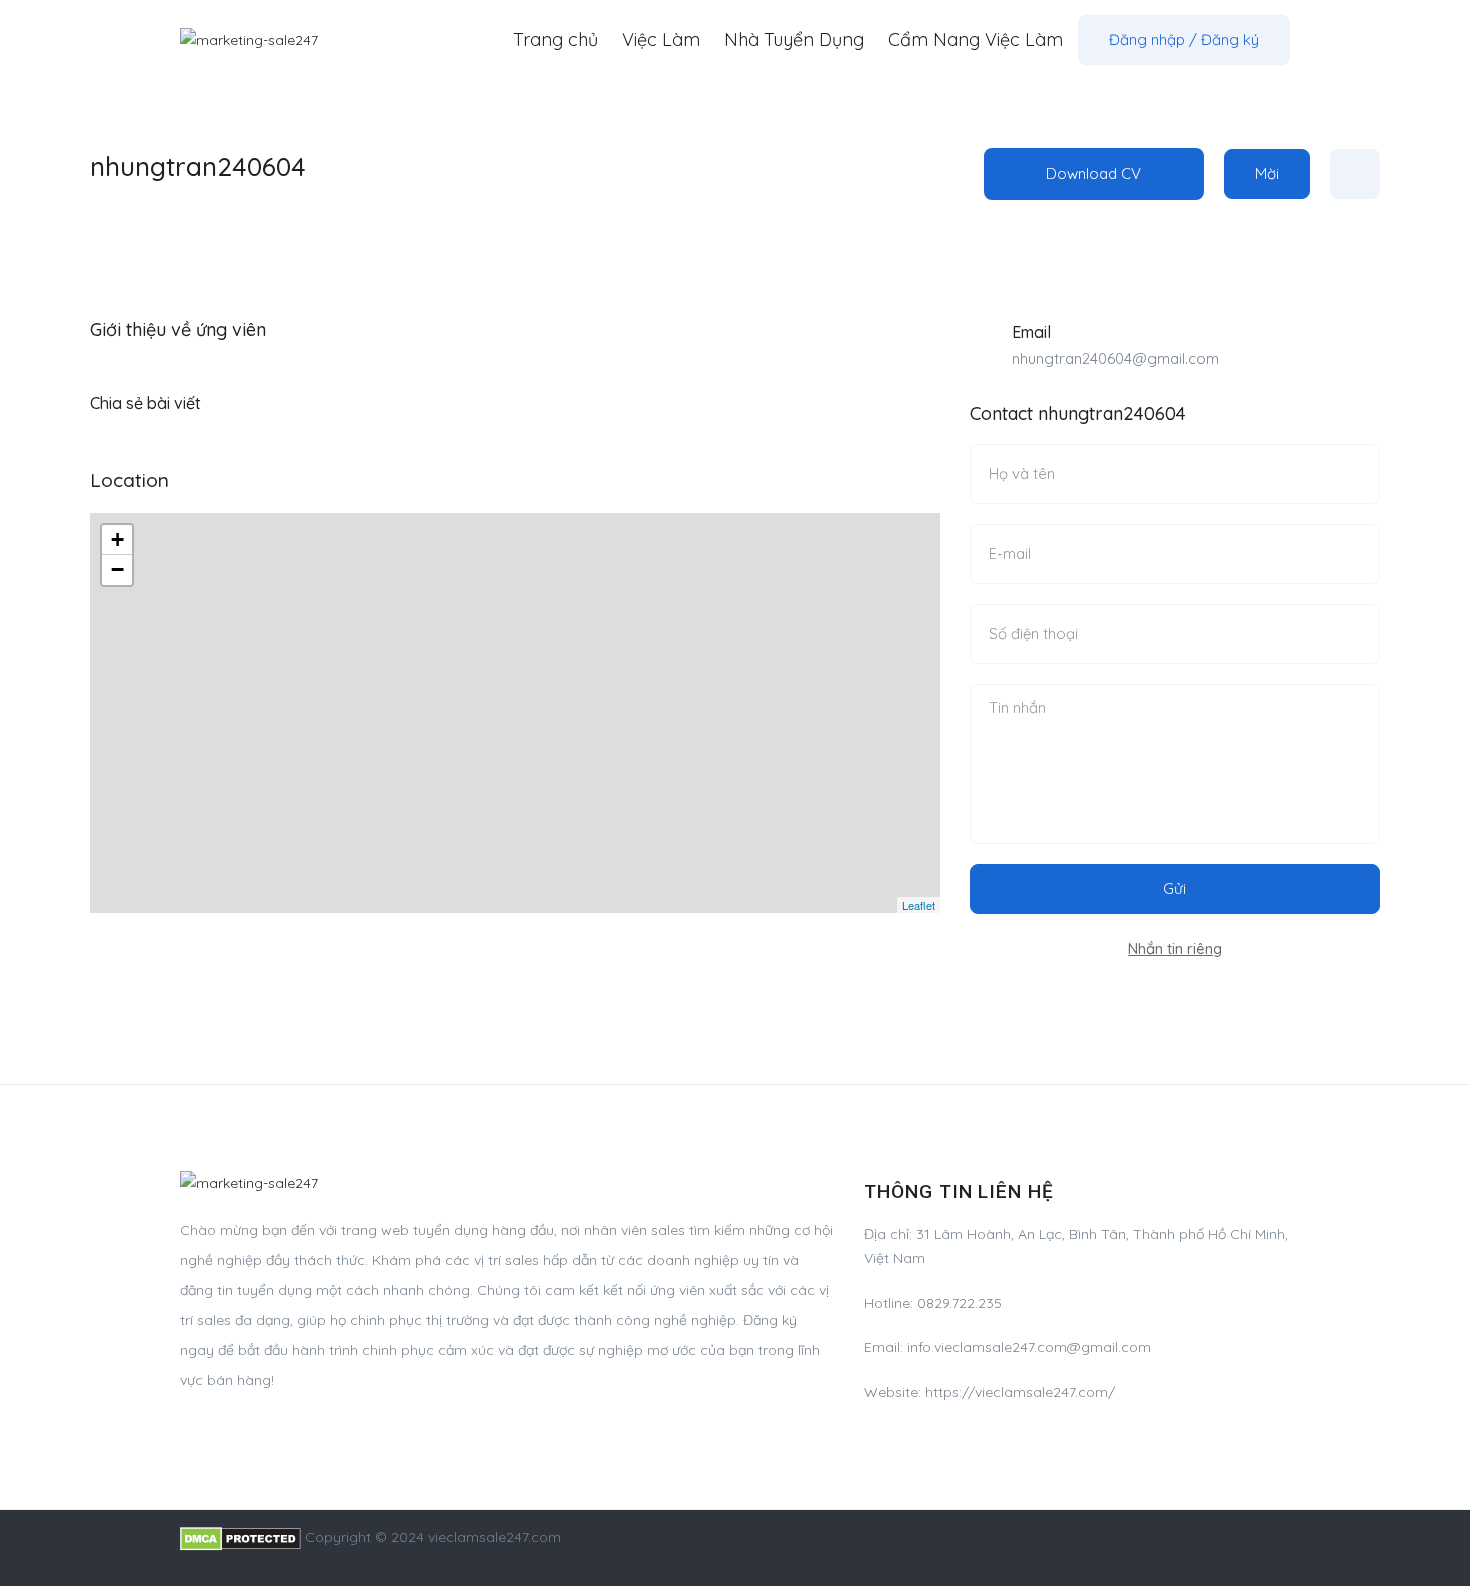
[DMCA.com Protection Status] (240, 1537)
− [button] (117, 569)
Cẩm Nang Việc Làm (975, 39)
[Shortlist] (1355, 174)
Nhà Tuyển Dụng (794, 39)
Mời (1267, 173)
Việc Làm (661, 39)
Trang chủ (555, 39)
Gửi (1174, 888)
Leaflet (918, 905)
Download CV (1093, 173)
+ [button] (117, 539)
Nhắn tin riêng (1175, 948)
